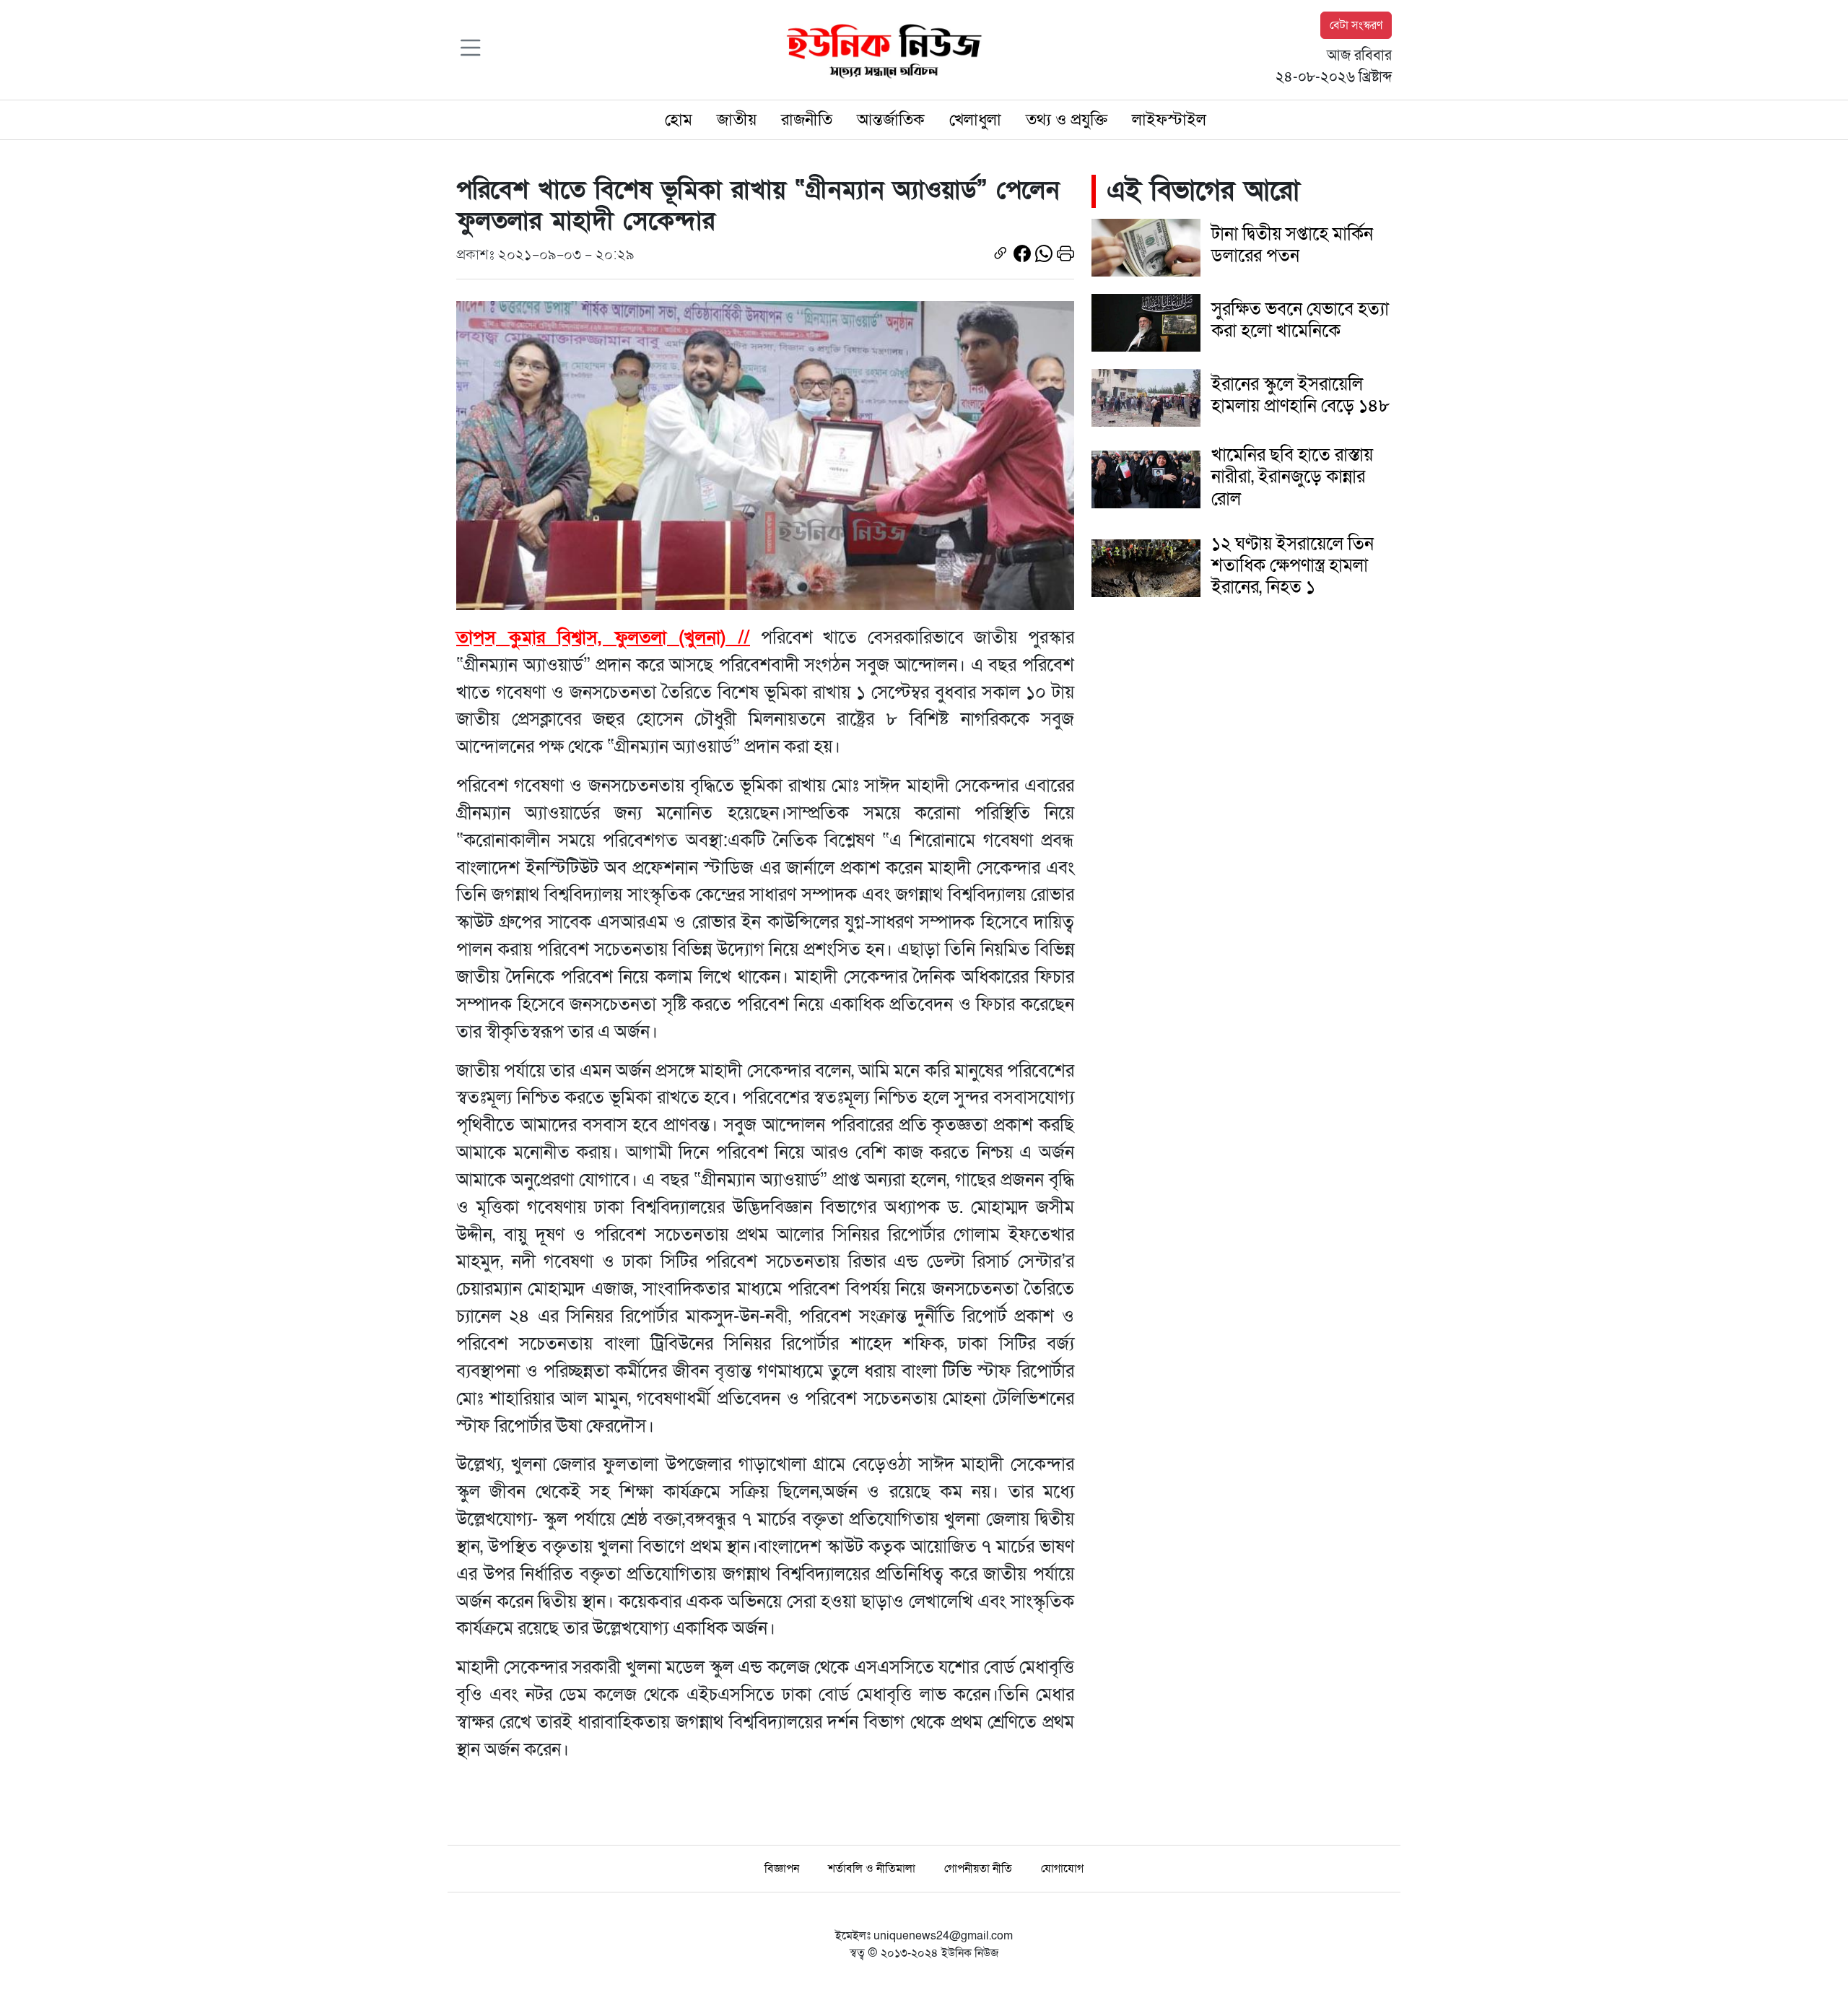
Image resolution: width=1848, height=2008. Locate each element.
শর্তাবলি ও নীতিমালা (872, 1869)
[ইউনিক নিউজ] (881, 49)
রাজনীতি (807, 120)
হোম (679, 120)
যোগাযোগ (1062, 1869)
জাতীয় (737, 120)
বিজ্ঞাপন (782, 1869)
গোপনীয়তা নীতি (978, 1869)
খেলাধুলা (975, 120)
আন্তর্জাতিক (891, 120)
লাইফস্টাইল (1169, 120)
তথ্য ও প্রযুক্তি (1067, 120)
